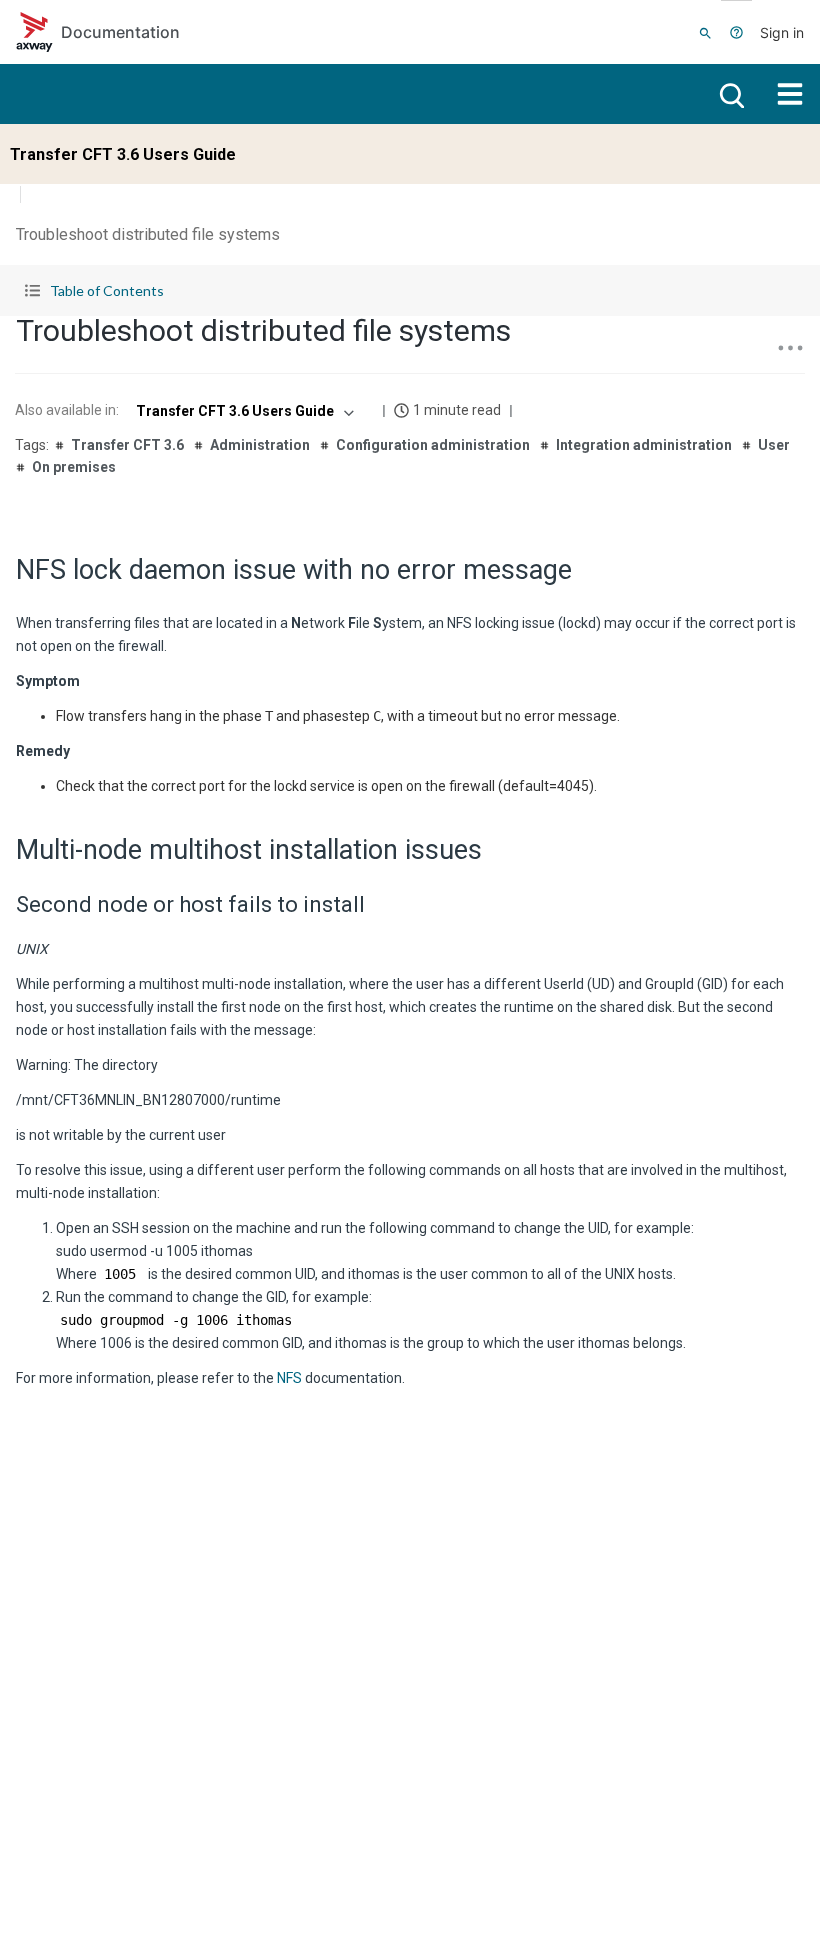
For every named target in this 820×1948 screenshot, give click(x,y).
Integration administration (644, 445)
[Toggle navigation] (790, 94)
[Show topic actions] (790, 348)
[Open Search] (705, 32)
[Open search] (730, 94)
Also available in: (67, 410)
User (774, 445)
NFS (289, 1378)
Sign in (782, 32)
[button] (410, 290)
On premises (74, 467)
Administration (260, 445)
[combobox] (243, 411)
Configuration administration (433, 445)
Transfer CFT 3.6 (127, 445)
